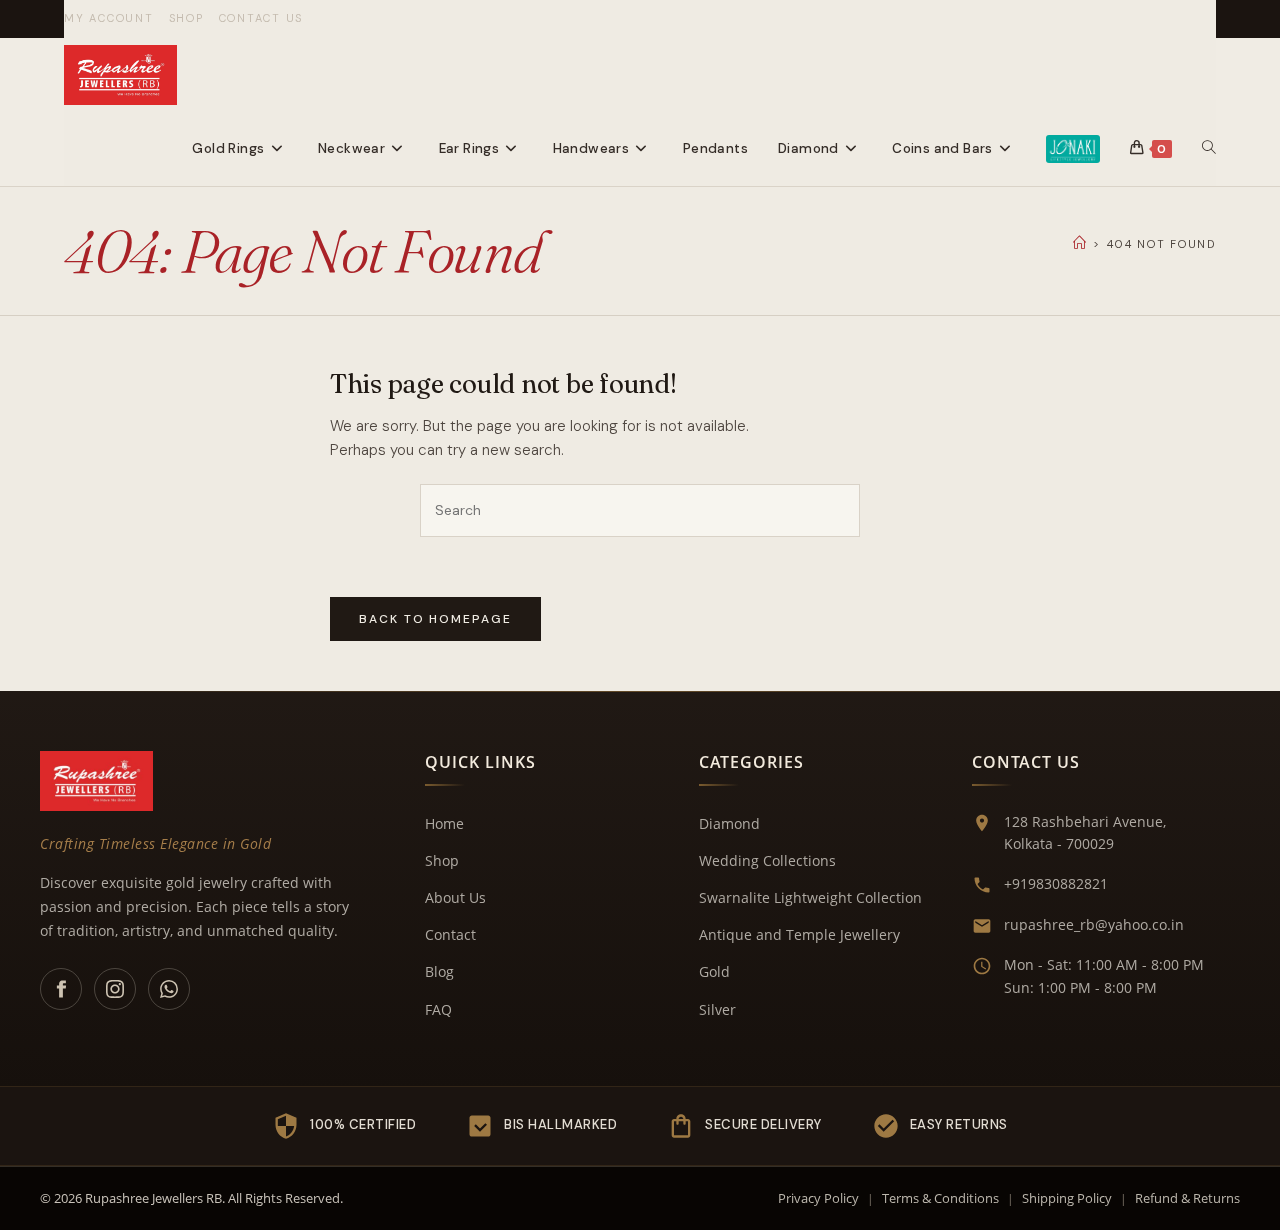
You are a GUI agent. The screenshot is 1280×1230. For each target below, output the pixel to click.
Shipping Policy (1067, 1198)
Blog (439, 971)
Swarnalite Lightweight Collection (810, 897)
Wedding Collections (767, 860)
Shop (186, 18)
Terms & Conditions (940, 1198)
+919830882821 (1056, 883)
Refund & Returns (1187, 1198)
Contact (450, 934)
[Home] (1080, 243)
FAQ (438, 1009)
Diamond (729, 823)
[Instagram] (115, 989)
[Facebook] (61, 989)
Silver (717, 1009)
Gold (714, 971)
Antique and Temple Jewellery (799, 934)
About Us (455, 897)
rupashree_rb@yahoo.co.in (1094, 924)
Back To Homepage (435, 619)
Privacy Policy (818, 1198)
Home (444, 823)
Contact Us (261, 18)
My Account (109, 18)
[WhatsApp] (169, 989)
